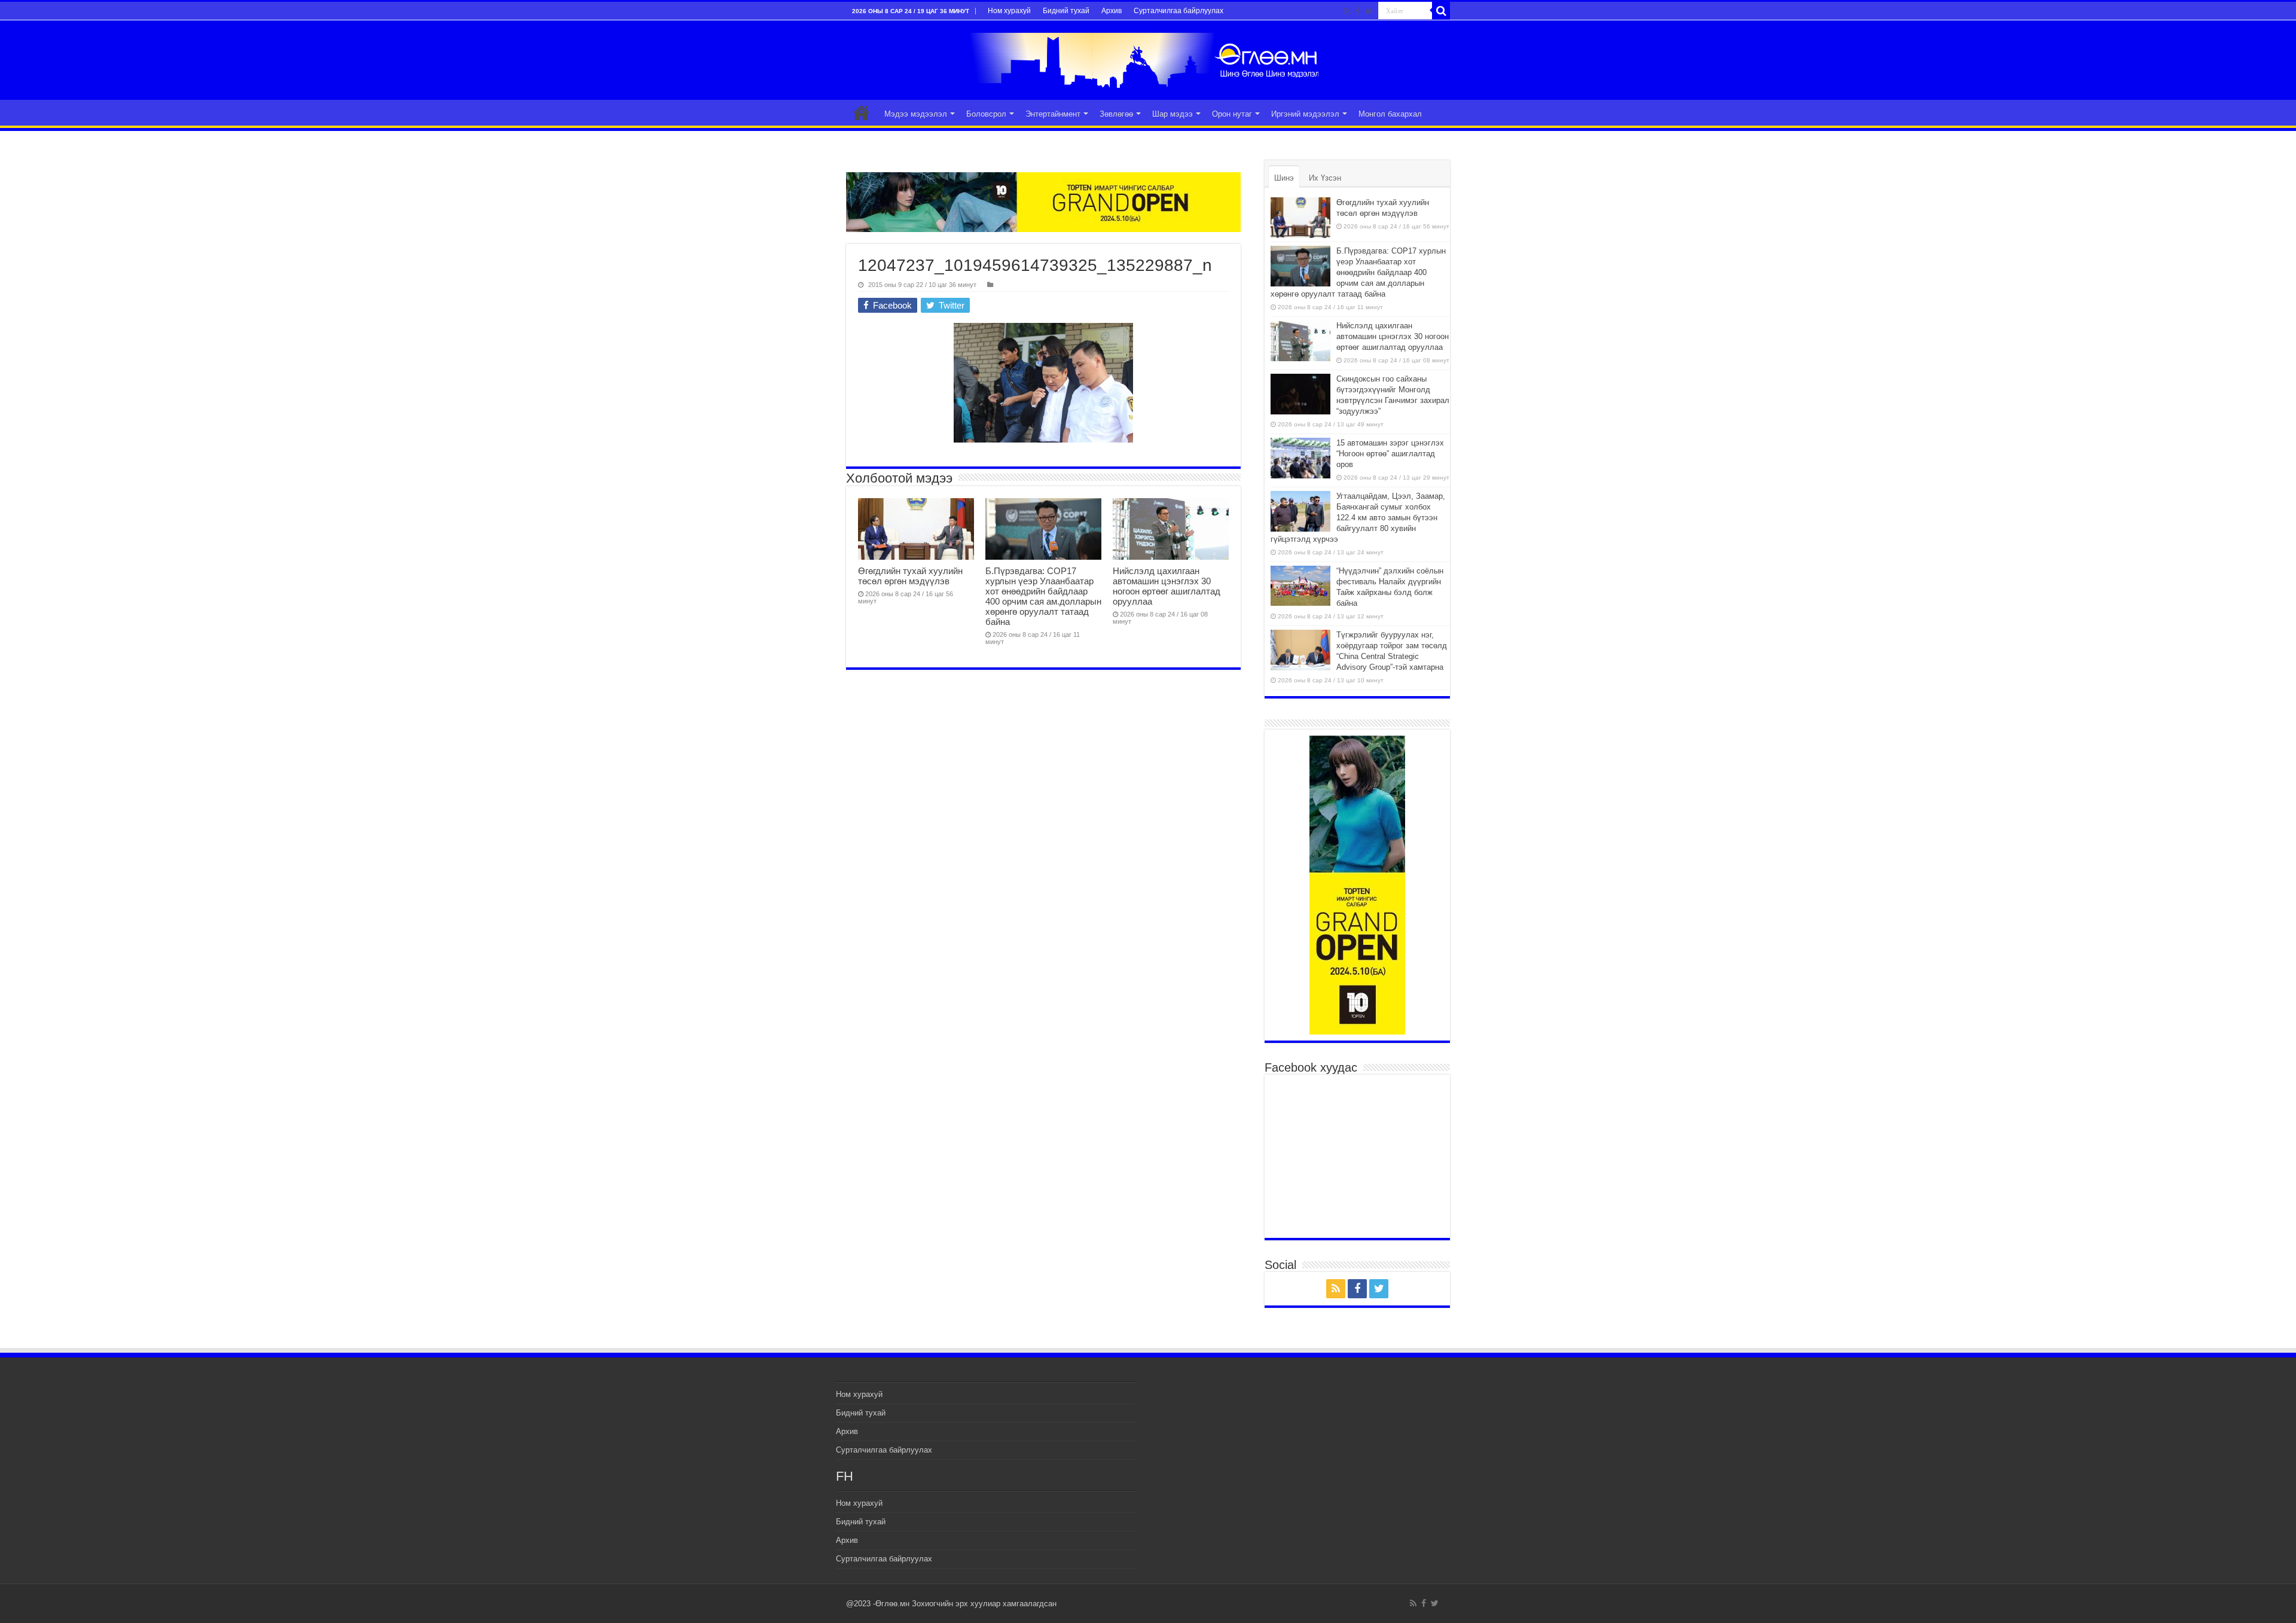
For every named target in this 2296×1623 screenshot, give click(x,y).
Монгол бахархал (1390, 114)
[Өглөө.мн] (1148, 60)
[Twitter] (1369, 11)
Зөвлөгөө (1116, 114)
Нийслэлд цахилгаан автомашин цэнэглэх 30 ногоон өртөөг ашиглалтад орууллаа (1167, 586)
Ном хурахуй (1009, 11)
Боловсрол (986, 114)
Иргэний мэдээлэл (1305, 114)
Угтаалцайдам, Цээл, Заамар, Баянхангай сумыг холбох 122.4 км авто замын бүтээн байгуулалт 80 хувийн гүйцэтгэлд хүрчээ (1358, 518)
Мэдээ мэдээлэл (916, 114)
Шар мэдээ (1173, 114)
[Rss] (1347, 11)
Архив (1112, 11)
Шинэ (1284, 178)
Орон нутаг (1232, 114)
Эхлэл (862, 112)
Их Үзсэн (1325, 178)
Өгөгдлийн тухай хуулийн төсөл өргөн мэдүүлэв (910, 576)
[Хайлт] (1441, 11)
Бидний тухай (1066, 11)
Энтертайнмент (1053, 114)
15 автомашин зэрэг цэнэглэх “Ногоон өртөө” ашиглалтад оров (1390, 454)
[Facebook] (1358, 11)
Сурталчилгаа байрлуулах (1178, 11)
